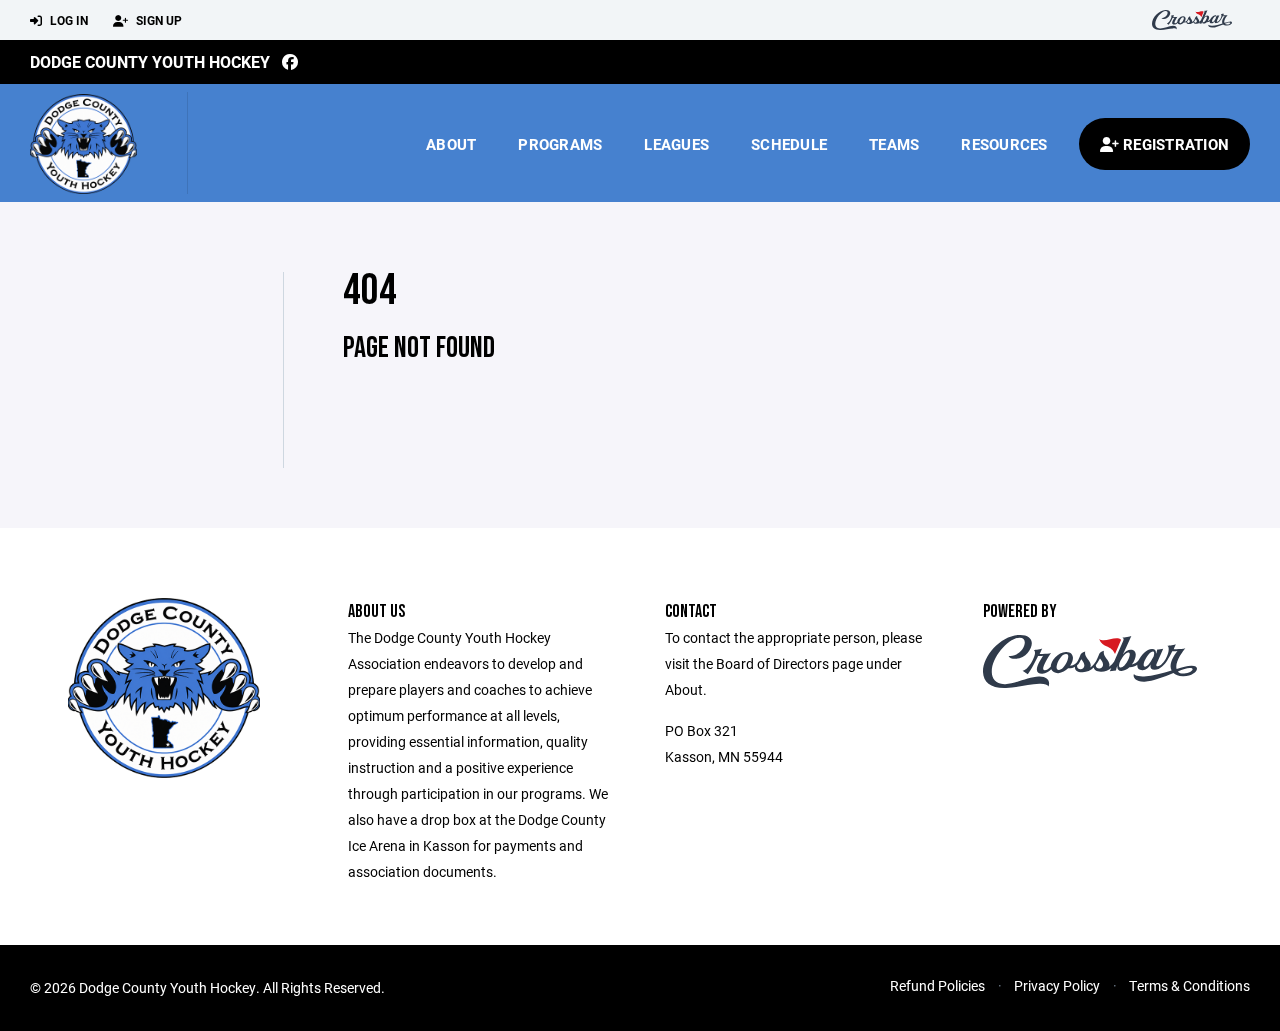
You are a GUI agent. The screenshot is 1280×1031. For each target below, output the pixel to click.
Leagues (676, 144)
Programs (560, 144)
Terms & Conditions (1189, 985)
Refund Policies (937, 985)
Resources (1004, 144)
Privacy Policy (1057, 985)
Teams (894, 144)
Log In (67, 20)
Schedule (789, 144)
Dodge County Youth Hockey (150, 61)
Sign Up (157, 20)
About (451, 144)
